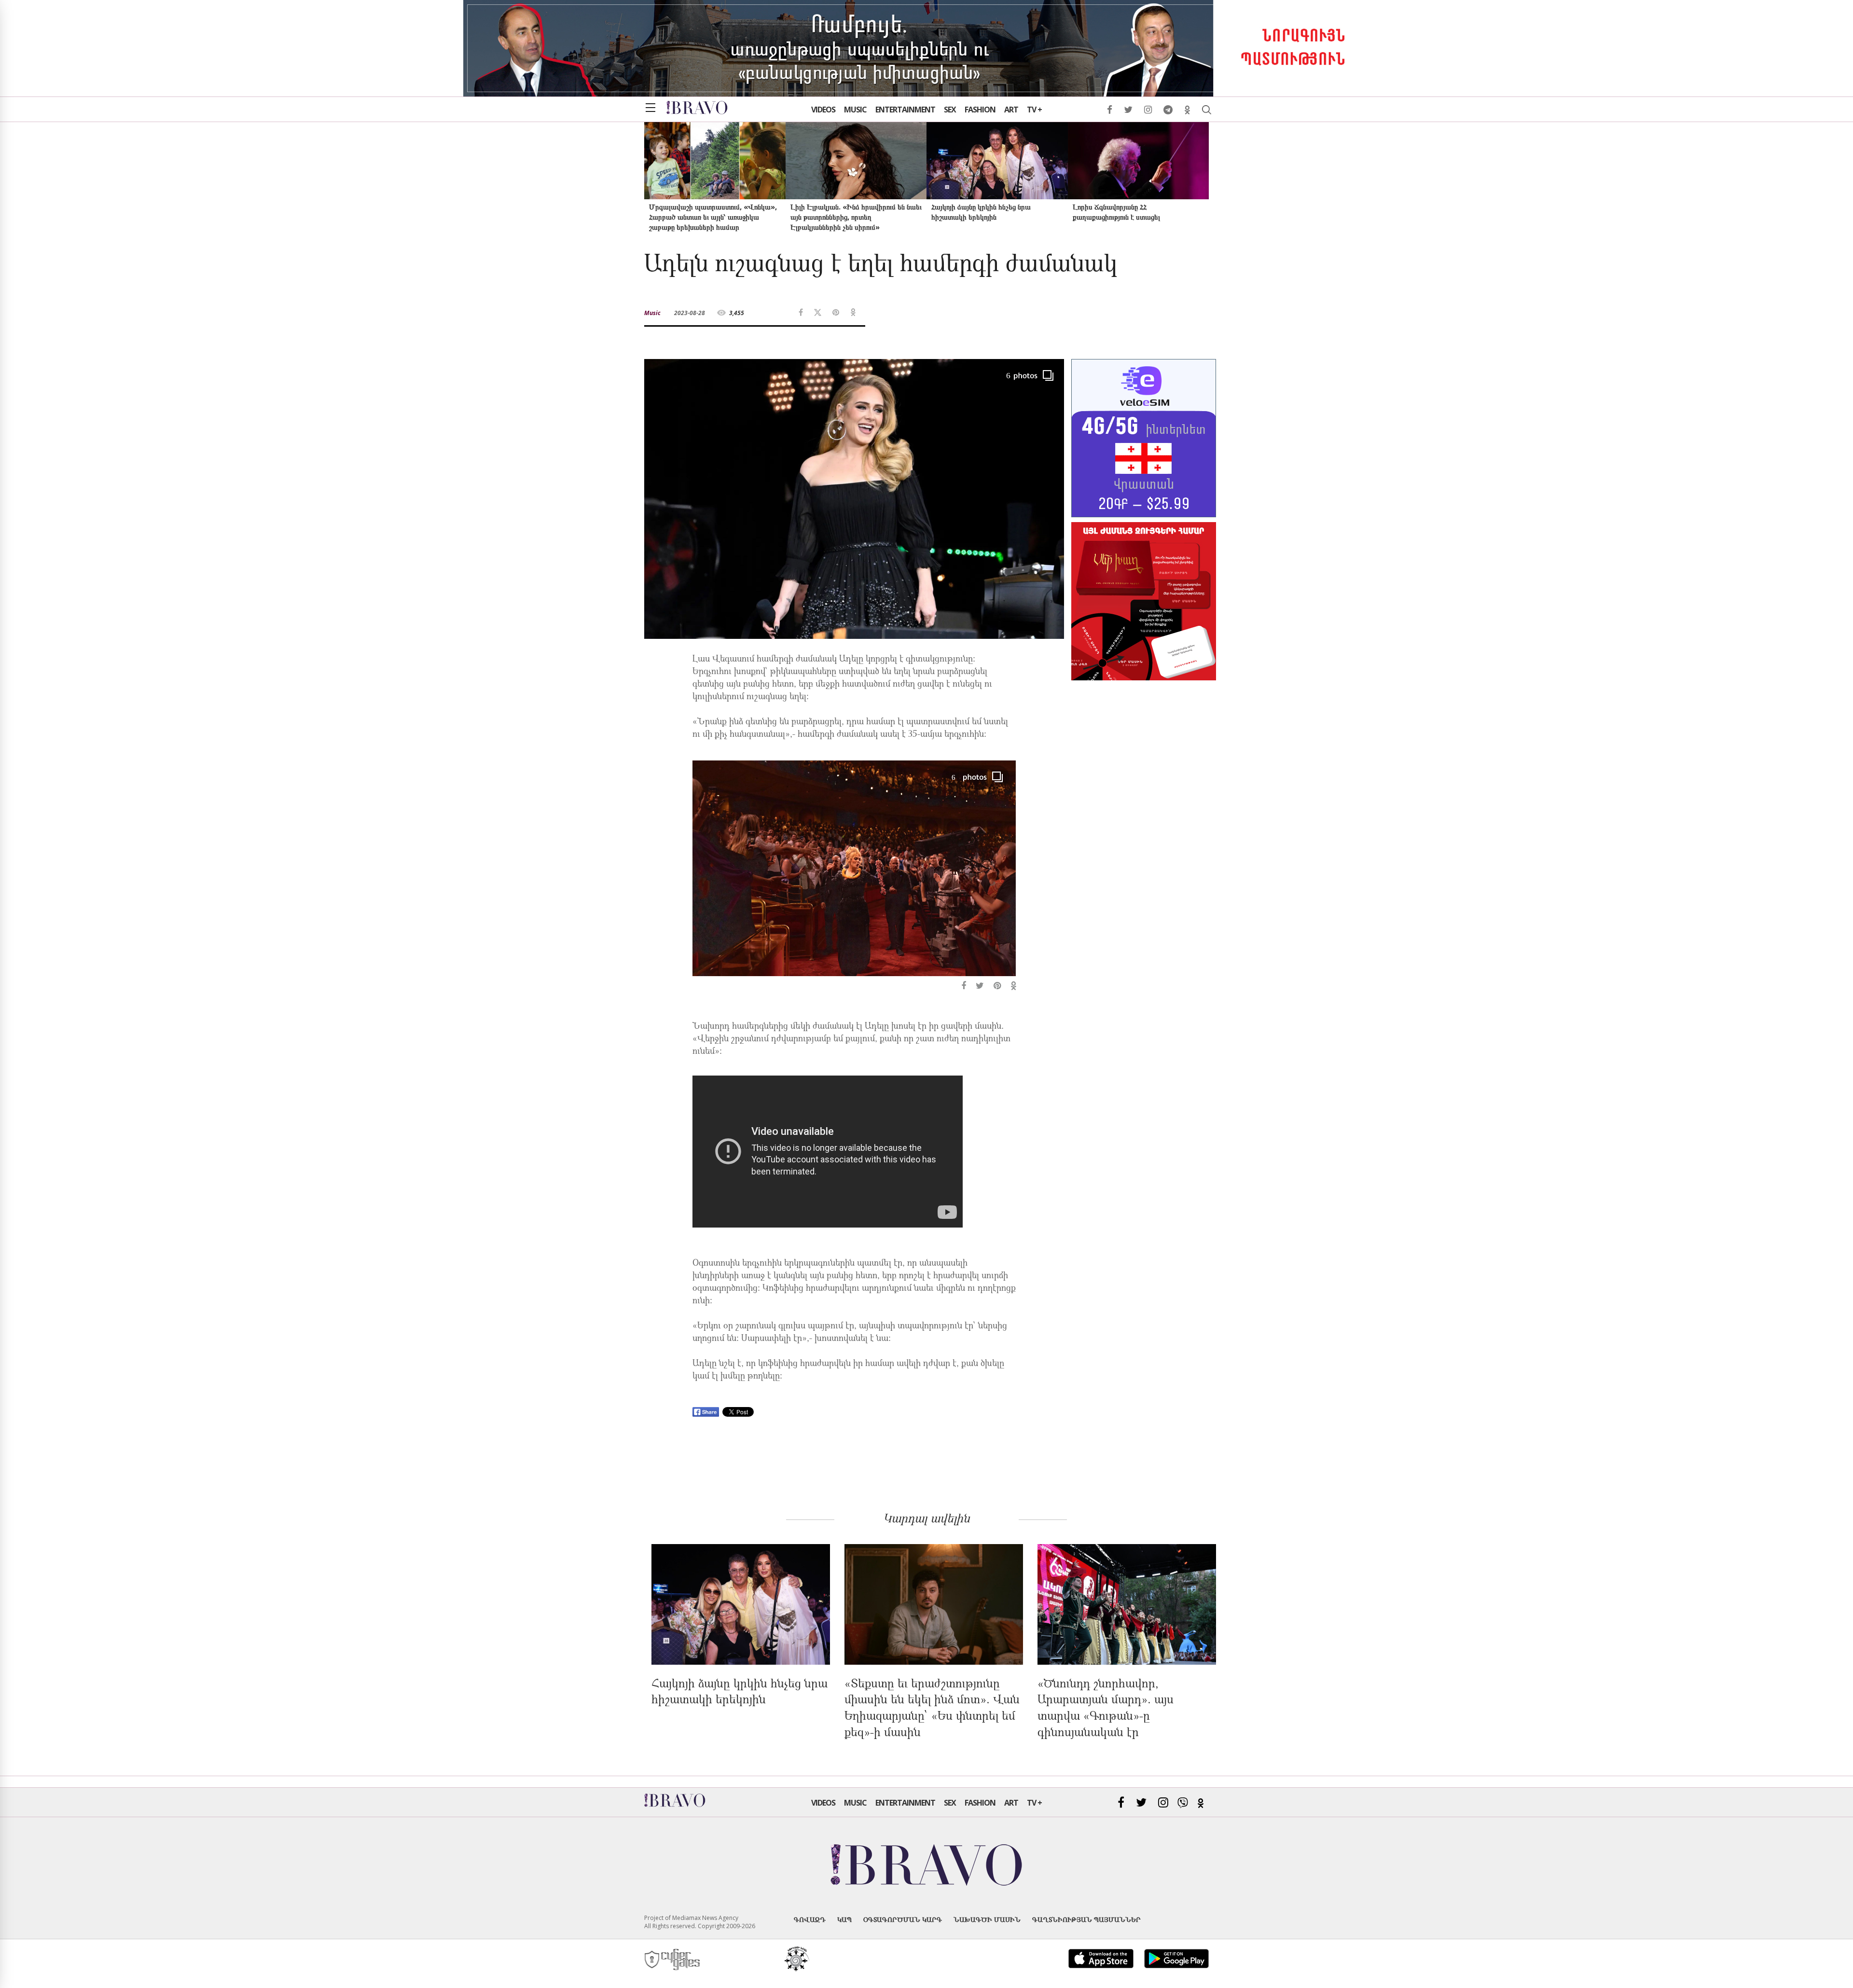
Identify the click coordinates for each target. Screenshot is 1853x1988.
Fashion (980, 110)
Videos (823, 110)
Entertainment (905, 110)
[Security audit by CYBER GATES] (673, 1960)
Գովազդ (810, 1919)
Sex (950, 110)
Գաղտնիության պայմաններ (1086, 1919)
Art (1011, 110)
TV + (1034, 110)
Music (855, 110)
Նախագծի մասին (987, 1919)
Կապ (844, 1919)
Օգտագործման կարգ (903, 1919)
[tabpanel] (854, 877)
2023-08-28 (690, 313)
